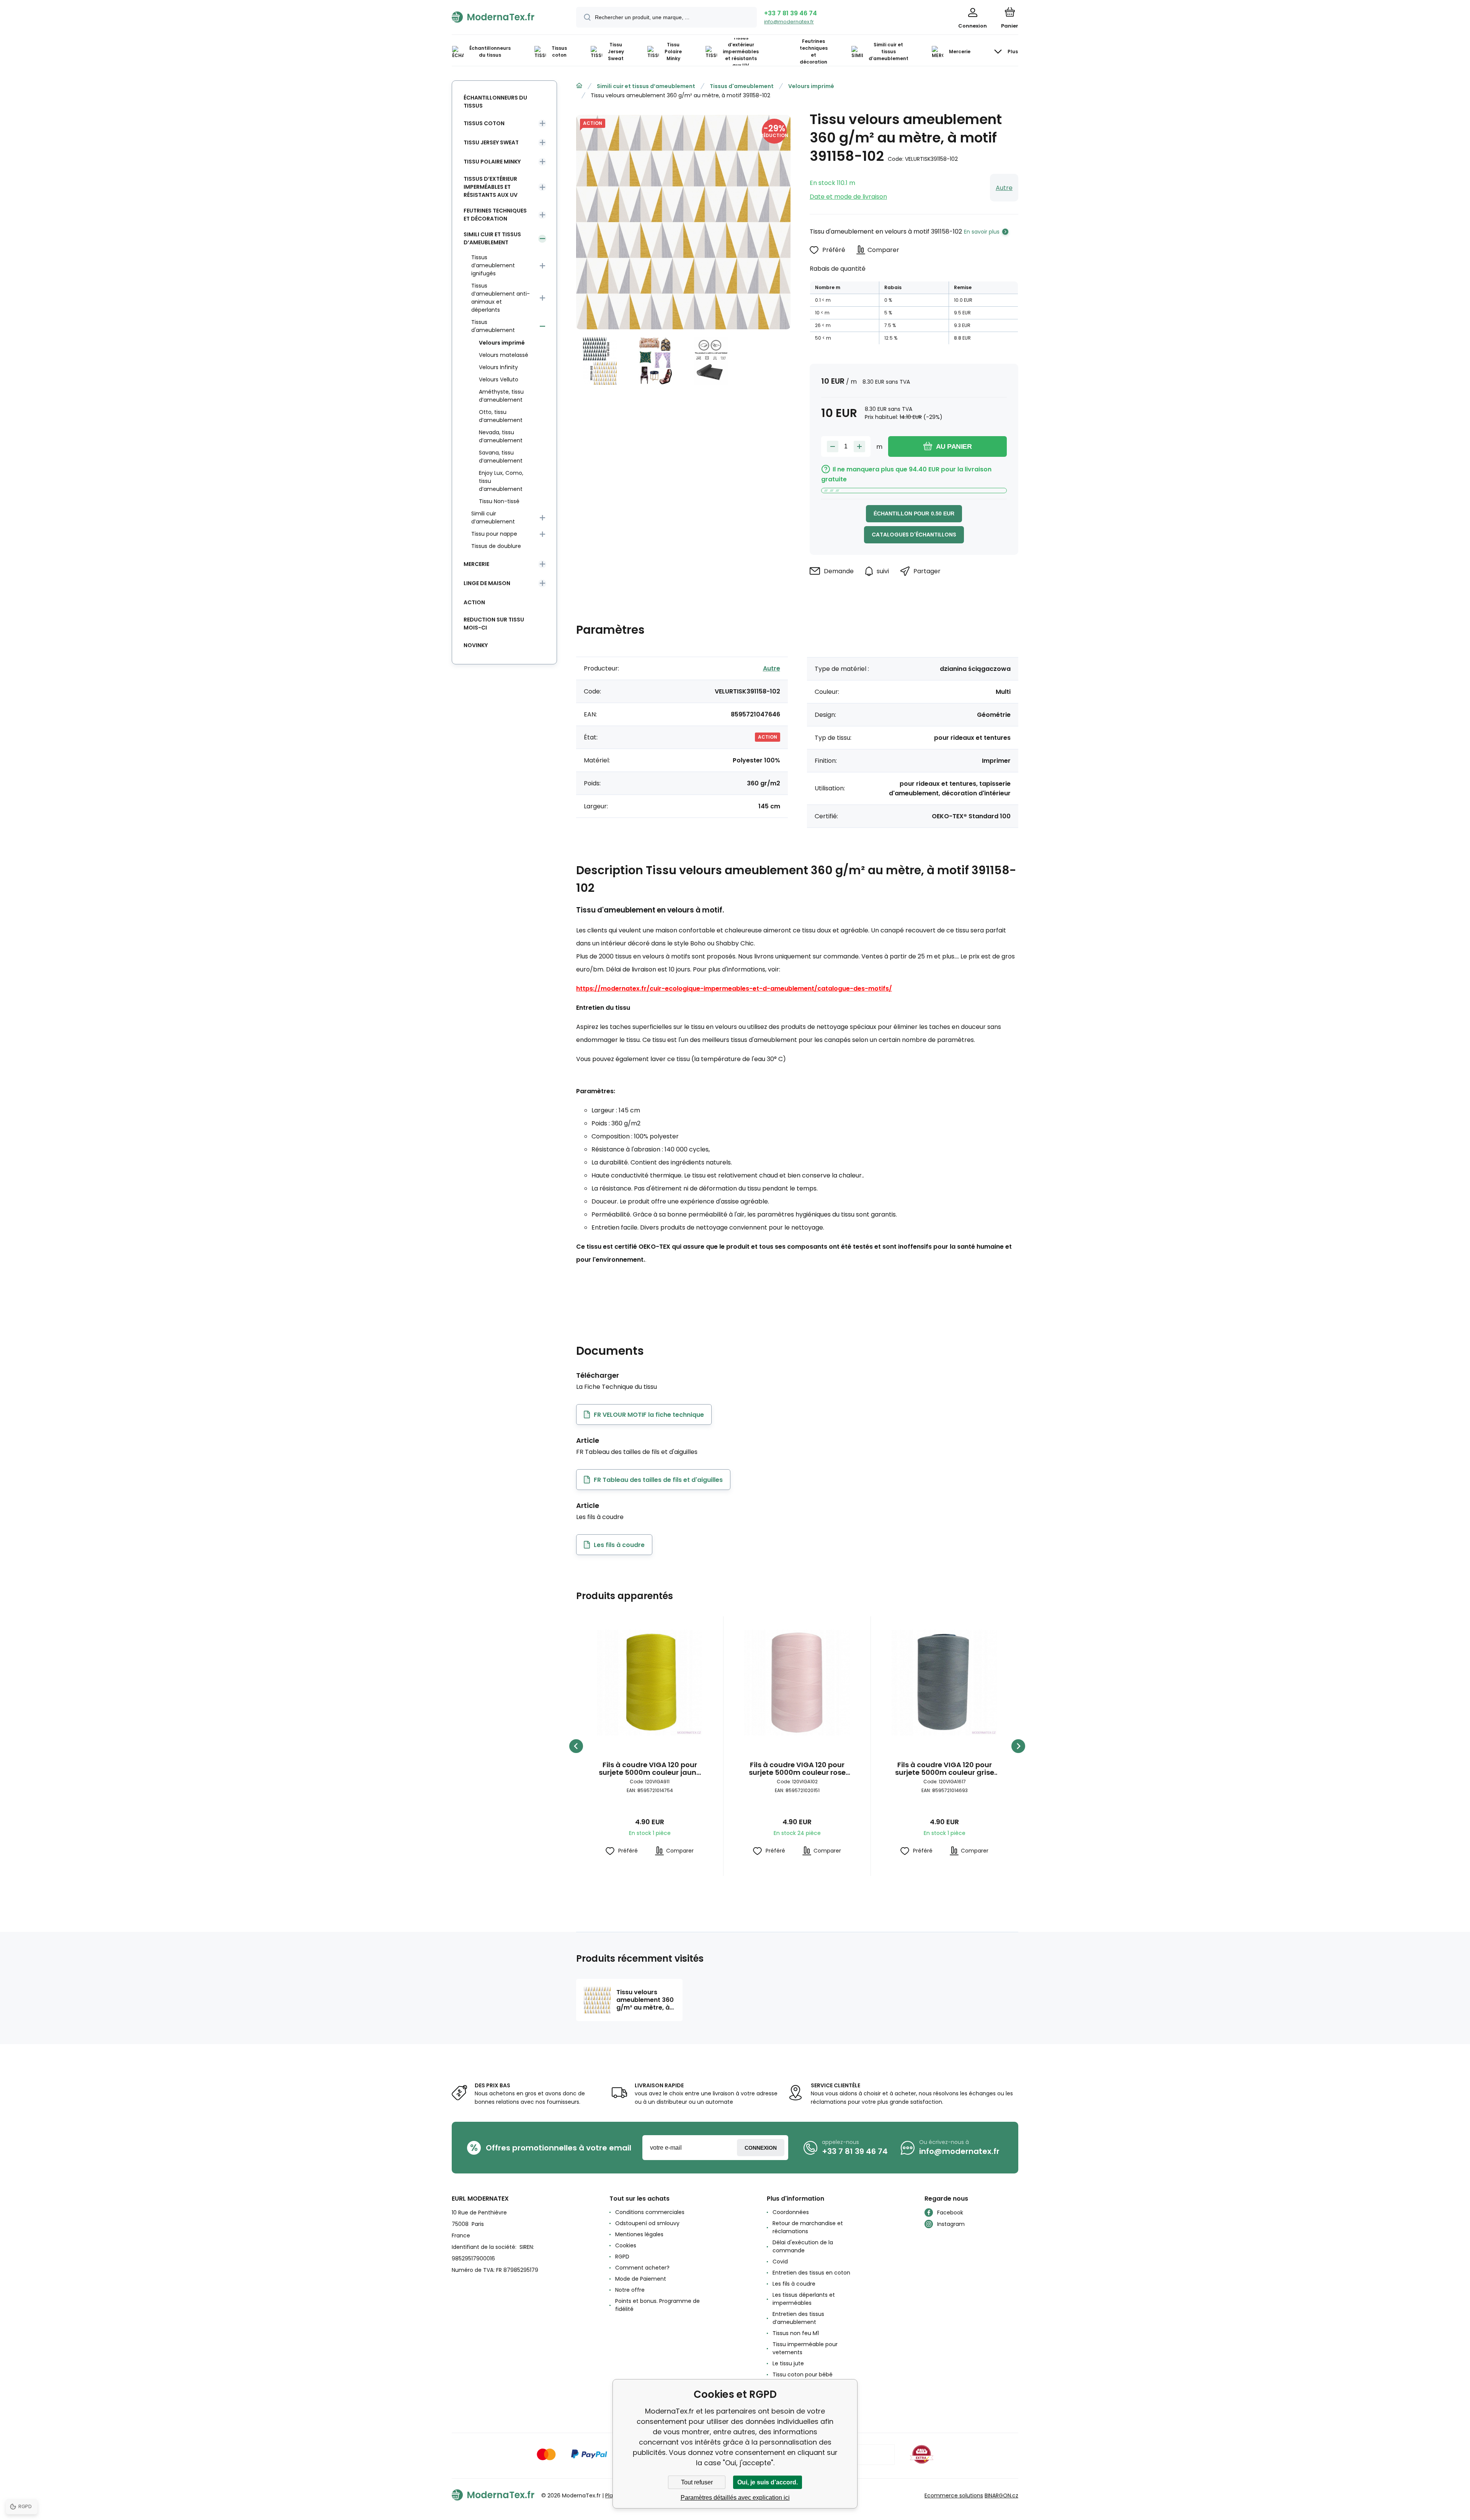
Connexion (761, 2148)
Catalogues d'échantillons (914, 535)
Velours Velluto (499, 379)
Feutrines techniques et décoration (495, 215)
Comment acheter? (642, 2268)
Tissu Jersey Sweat (491, 142)
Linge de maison (487, 583)
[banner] (504, 17)
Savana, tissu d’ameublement (501, 457)
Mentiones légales (639, 2234)
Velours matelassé (504, 355)
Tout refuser (697, 2482)
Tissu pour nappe (494, 534)
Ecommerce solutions (954, 2495)
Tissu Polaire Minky (492, 162)
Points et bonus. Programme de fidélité (657, 2305)
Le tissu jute (788, 2363)
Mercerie (476, 564)
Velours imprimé (811, 86)
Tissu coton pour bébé (803, 2374)
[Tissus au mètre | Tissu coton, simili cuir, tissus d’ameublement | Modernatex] (579, 86)
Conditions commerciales (650, 2212)
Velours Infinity (498, 367)
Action (474, 602)
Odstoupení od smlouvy (647, 2223)
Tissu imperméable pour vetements (805, 2348)
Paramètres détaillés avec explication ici (735, 2498)
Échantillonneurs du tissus (495, 102)
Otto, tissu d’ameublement (501, 416)
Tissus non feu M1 (796, 2333)
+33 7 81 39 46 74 (791, 13)
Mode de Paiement (641, 2279)
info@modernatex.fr (789, 22)
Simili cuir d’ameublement (493, 518)
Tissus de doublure (496, 546)
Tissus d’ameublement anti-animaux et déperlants (501, 298)
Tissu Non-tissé (499, 501)
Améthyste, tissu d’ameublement (501, 396)
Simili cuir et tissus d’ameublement (646, 86)
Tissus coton (484, 123)
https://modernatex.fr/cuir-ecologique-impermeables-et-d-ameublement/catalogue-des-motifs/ (734, 989)
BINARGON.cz (1001, 2495)
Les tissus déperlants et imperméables (804, 2299)
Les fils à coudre (794, 2284)
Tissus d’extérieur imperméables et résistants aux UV (491, 187)
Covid (780, 2262)
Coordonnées (791, 2212)
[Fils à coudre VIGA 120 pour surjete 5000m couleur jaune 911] (650, 1683)
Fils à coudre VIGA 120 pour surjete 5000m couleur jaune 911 (650, 1769)
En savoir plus (982, 232)
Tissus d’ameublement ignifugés (493, 265)
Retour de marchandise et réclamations (808, 2227)
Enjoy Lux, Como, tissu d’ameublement (501, 481)
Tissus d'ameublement (742, 86)
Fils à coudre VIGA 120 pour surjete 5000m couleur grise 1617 (945, 1769)
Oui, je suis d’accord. (768, 2482)
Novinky (476, 645)
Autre (1004, 188)
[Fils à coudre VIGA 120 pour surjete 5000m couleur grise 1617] (944, 1683)
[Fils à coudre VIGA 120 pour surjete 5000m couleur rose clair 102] (797, 1683)
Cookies (626, 2245)
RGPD (622, 2257)
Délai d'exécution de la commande (803, 2246)
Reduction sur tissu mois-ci (494, 624)
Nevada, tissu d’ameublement (501, 436)
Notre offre (630, 2290)
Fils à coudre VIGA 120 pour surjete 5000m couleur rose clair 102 (797, 1769)
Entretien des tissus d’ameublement (798, 2318)
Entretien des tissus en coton (811, 2273)
